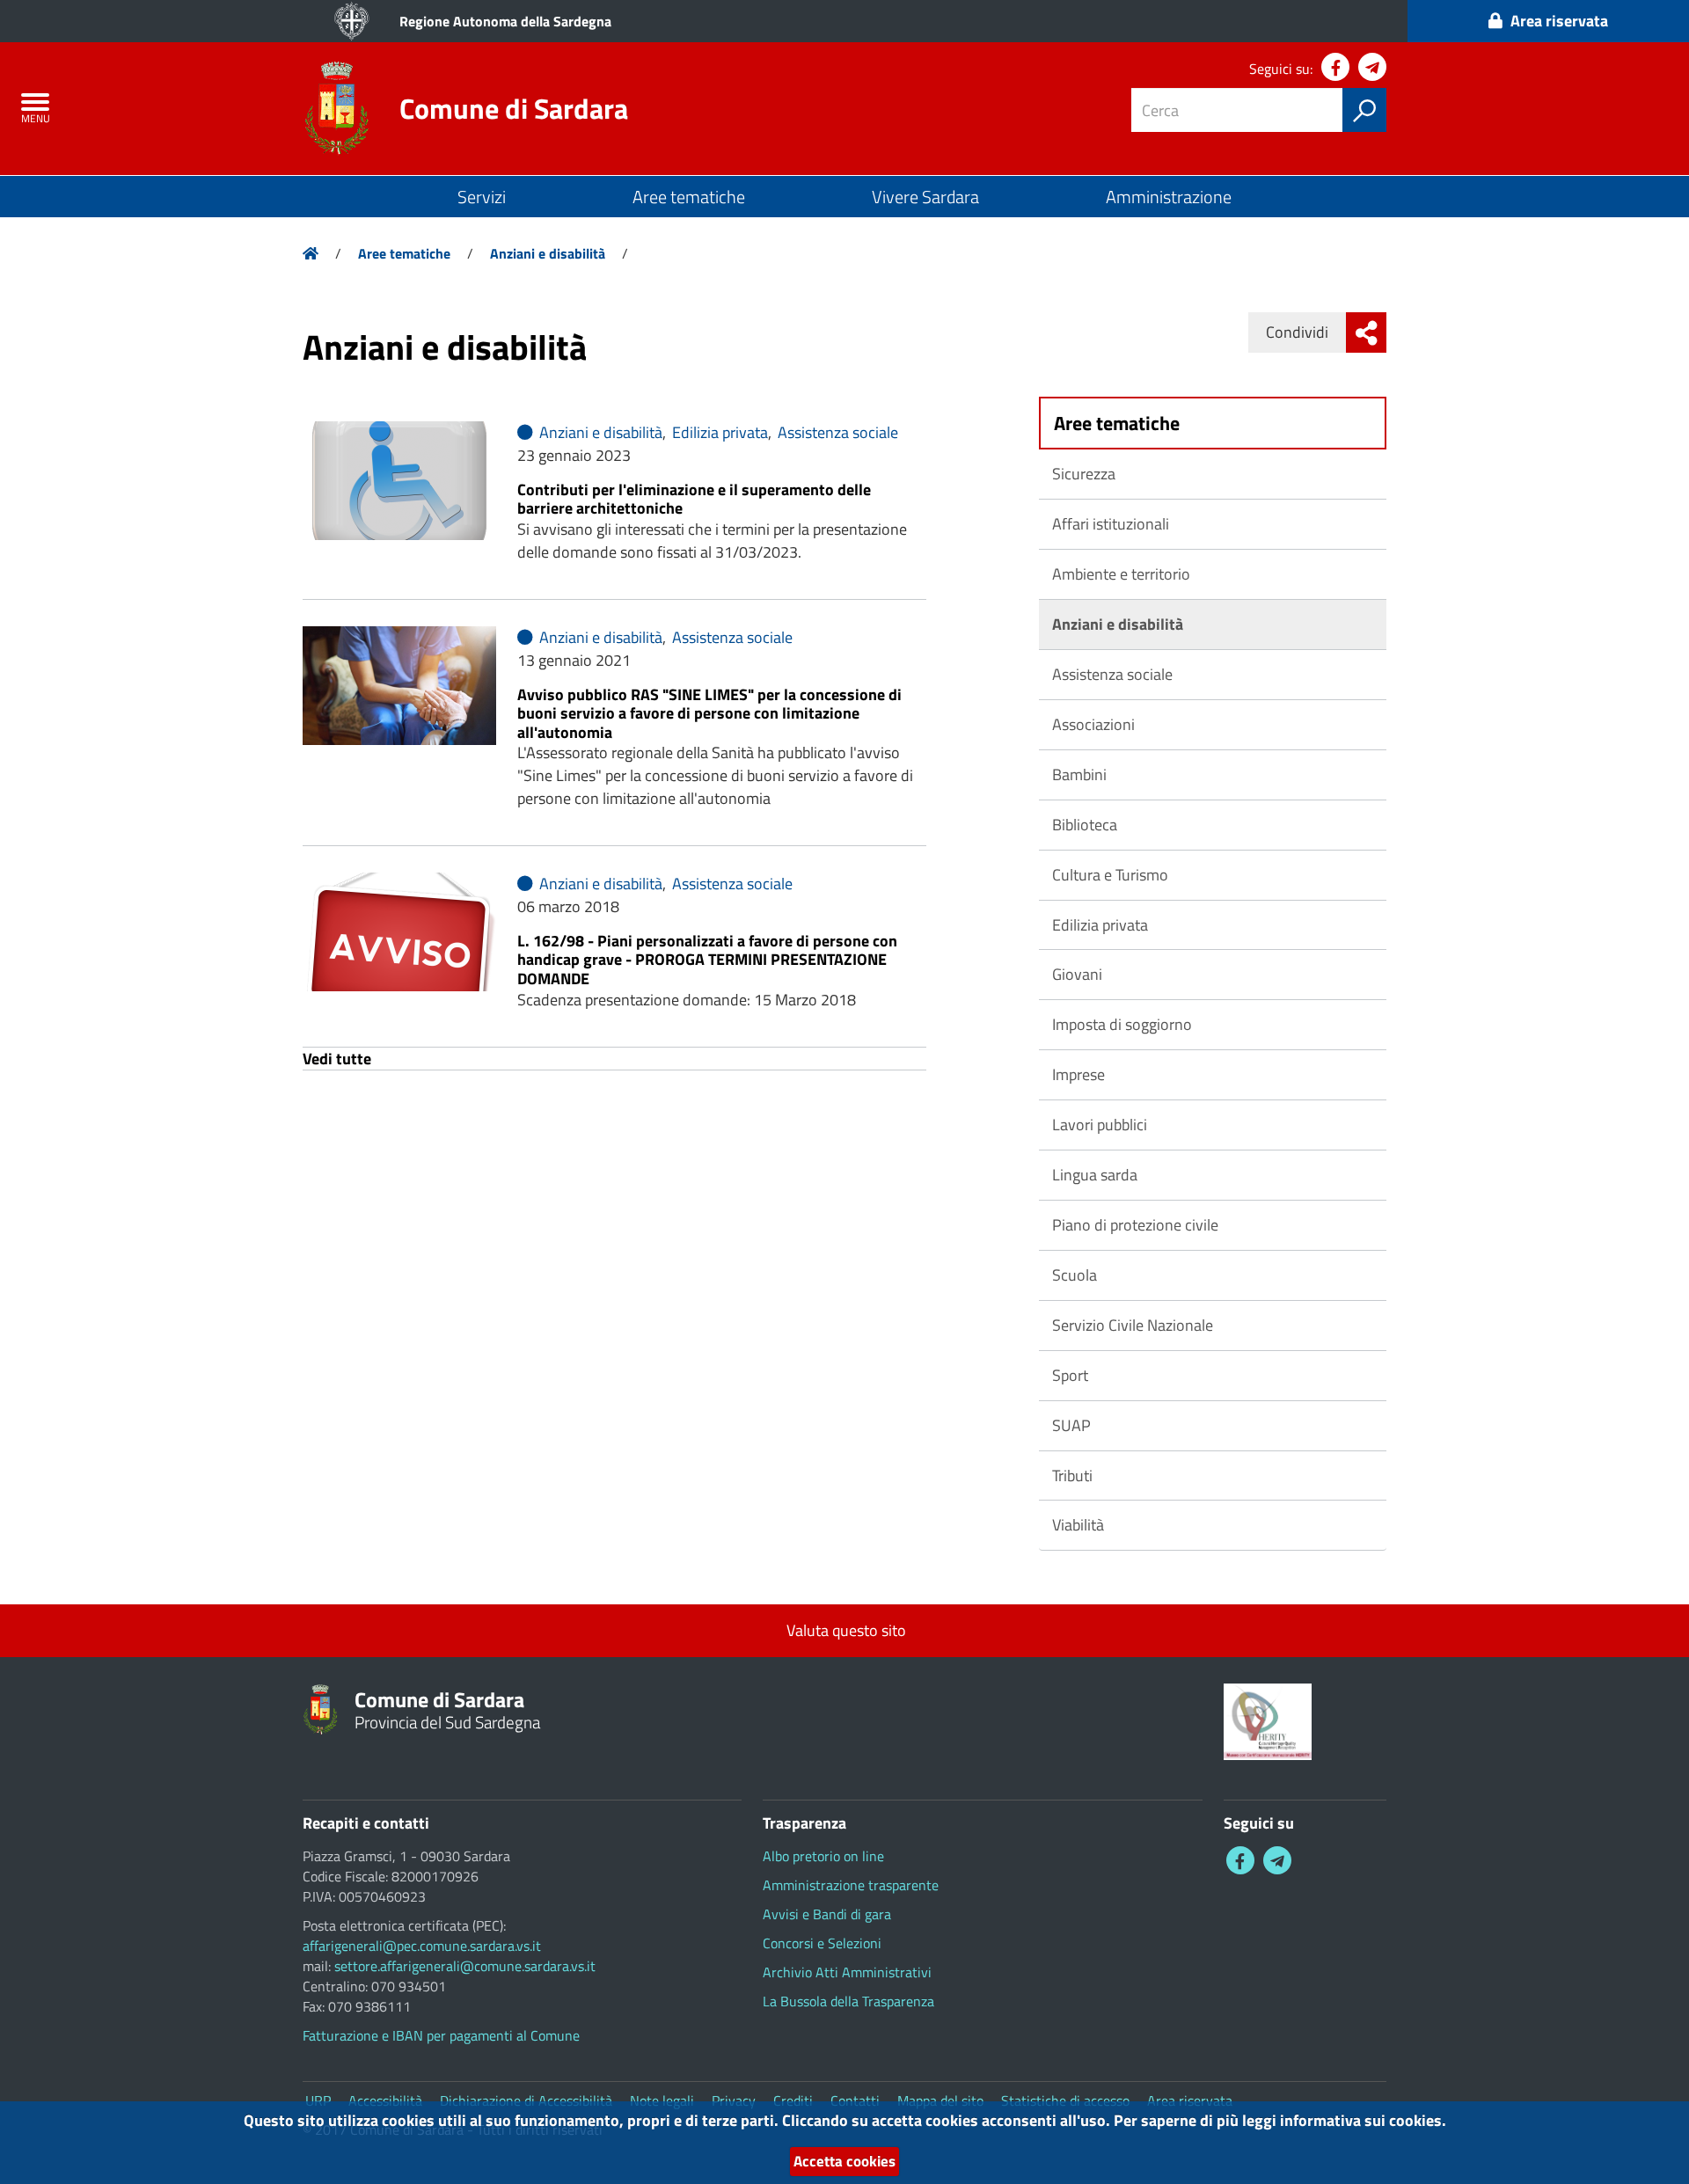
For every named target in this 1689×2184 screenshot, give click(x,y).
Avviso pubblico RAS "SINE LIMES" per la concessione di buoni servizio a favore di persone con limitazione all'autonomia (709, 713)
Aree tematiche (689, 197)
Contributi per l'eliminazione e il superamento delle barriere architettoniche (694, 499)
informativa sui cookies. (1363, 2120)
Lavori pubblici (1100, 1125)
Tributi (1072, 1475)
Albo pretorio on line (823, 1856)
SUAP (1071, 1425)
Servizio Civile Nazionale (1133, 1325)
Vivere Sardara (925, 197)
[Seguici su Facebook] (1335, 67)
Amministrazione (1169, 197)
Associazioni (1093, 724)
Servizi (482, 197)
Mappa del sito (940, 2100)
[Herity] (1268, 1720)
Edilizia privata (718, 432)
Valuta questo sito (844, 1630)
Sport (1070, 1375)
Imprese (1078, 1074)
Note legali (662, 2100)
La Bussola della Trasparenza (848, 2001)
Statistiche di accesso (1065, 2100)
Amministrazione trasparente (851, 1885)
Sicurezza (1084, 474)
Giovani (1077, 974)
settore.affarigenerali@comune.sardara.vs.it (465, 1966)
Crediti (793, 2100)
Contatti (855, 2100)
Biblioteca (1085, 825)
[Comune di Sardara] (336, 107)
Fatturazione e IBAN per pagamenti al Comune (441, 2035)
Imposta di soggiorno (1122, 1024)
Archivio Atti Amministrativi (847, 1972)
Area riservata (1190, 2100)
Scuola (1075, 1275)
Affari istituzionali (1111, 524)
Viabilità (1078, 1525)
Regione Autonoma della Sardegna (505, 21)
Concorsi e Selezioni (822, 1943)
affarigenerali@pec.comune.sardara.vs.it (422, 1946)
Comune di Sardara (514, 108)
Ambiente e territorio (1121, 574)
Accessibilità (385, 2100)
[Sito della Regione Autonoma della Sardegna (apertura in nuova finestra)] (352, 21)
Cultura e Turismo (1110, 875)
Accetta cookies (844, 2161)
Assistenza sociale (836, 432)
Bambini (1079, 774)
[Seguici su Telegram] (1372, 67)
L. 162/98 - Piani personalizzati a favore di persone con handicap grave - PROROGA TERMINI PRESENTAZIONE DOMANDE (707, 960)
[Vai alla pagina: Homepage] (311, 253)
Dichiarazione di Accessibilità (526, 2100)
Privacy (734, 2100)
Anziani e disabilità (548, 253)
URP (318, 2100)
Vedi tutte (337, 1059)
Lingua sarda (1095, 1175)
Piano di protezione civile (1135, 1225)
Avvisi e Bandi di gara (827, 1914)
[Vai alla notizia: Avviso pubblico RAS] (399, 686)
